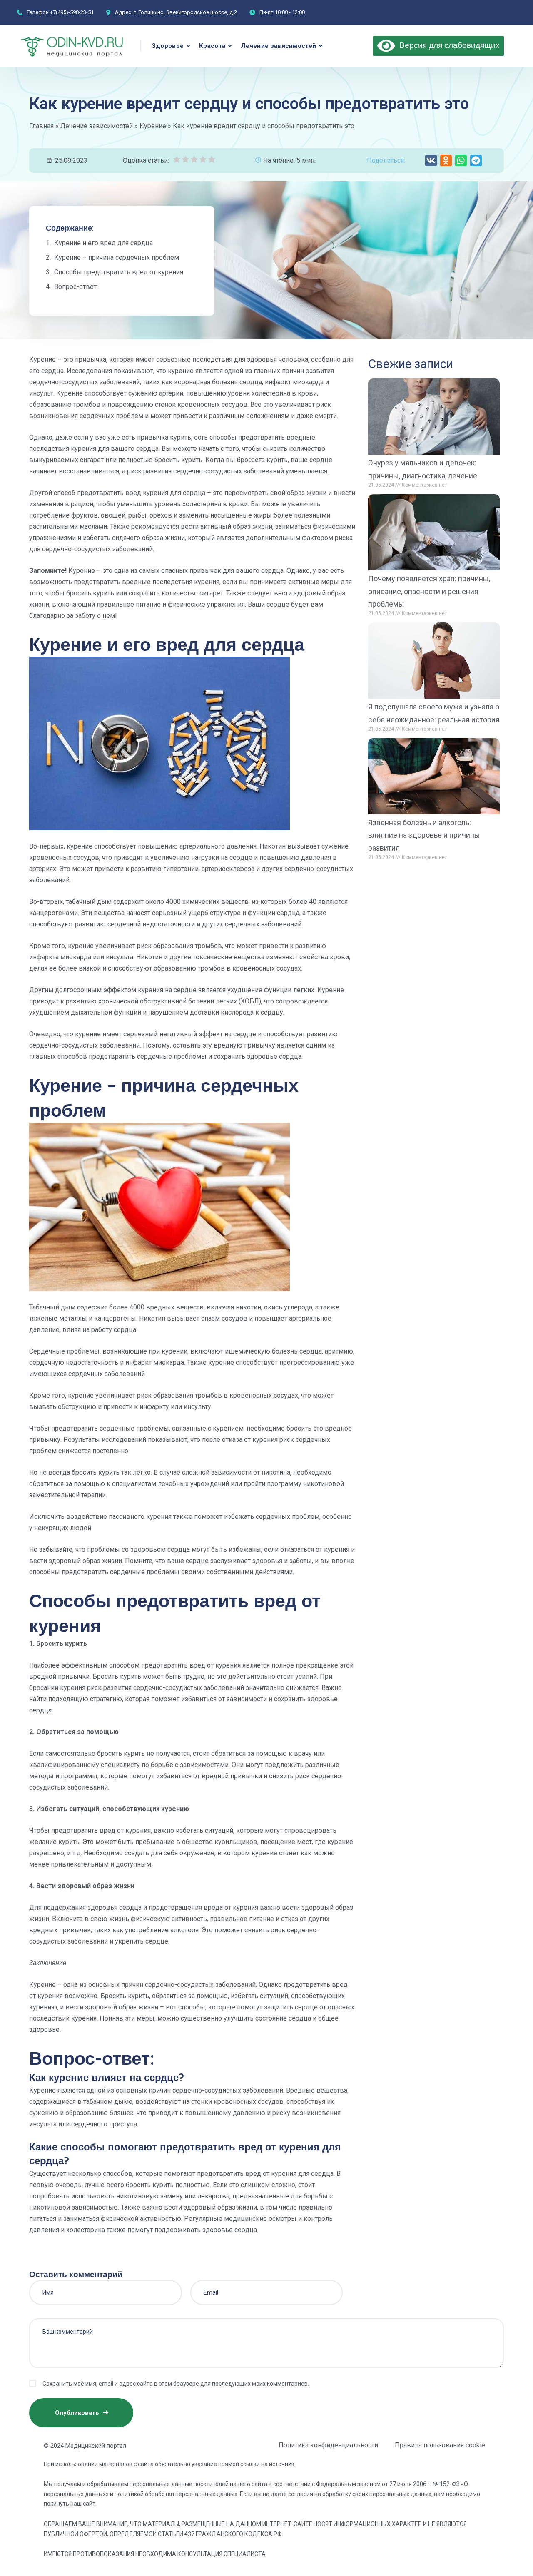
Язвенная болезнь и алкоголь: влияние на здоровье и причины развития (424, 835)
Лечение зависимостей (278, 46)
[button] (431, 161)
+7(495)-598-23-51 (72, 12)
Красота (212, 46)
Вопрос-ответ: (76, 287)
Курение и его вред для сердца (103, 243)
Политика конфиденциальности (328, 2445)
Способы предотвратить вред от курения (119, 272)
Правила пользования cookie (440, 2445)
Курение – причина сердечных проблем (117, 258)
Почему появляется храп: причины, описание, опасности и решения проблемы (429, 591)
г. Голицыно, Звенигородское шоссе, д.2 (185, 12)
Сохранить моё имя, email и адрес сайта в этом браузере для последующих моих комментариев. (176, 2384)
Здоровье (168, 46)
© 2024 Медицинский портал (85, 2446)
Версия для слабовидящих (447, 45)
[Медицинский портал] (73, 46)
